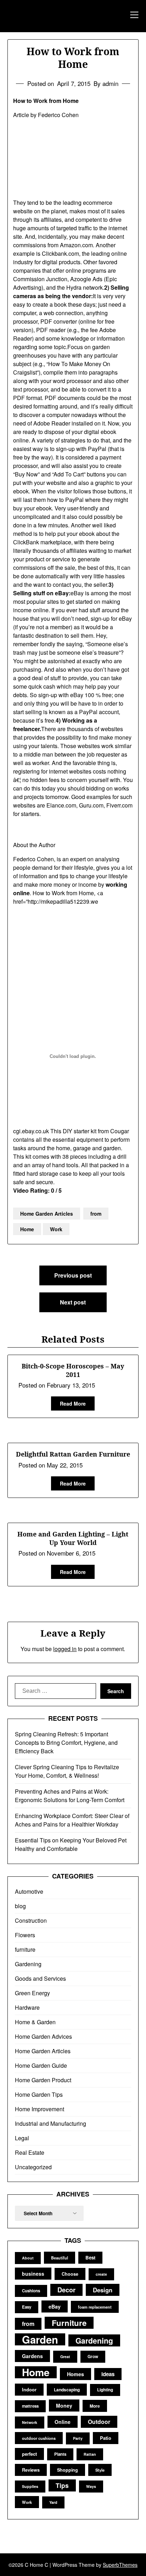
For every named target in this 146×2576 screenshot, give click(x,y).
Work (56, 1229)
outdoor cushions (39, 2438)
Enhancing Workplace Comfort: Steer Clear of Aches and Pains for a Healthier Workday (72, 1820)
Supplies (30, 2486)
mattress (30, 2406)
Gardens (32, 2356)
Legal (22, 2138)
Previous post (73, 1275)
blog (20, 1906)
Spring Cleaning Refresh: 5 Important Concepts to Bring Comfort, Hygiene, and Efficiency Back (66, 1743)
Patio (106, 2438)
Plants (60, 2454)
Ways (91, 2486)
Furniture (69, 2323)
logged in (65, 1649)
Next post (73, 1302)
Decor (66, 2290)
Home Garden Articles (47, 1214)
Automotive (29, 1891)
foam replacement (95, 2307)
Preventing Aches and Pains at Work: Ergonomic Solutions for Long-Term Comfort (70, 1796)
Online (63, 2422)
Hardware (27, 2007)
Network (30, 2422)
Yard (53, 2502)
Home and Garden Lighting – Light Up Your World (73, 1538)
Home (27, 1229)
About (28, 2258)
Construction (31, 1920)
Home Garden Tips (39, 2094)
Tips (62, 2485)
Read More (73, 1403)
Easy (27, 2307)
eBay (55, 2306)
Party (78, 2438)
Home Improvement (40, 2109)
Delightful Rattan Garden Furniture (73, 1454)
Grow (93, 2357)
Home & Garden (35, 2022)
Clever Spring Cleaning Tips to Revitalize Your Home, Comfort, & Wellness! (67, 1771)
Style (100, 2470)
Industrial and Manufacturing (50, 2123)
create (101, 2274)
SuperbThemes (120, 2565)
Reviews (31, 2470)
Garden (40, 2339)
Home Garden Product (43, 2080)
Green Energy (32, 1993)
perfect (29, 2454)
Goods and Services (40, 1978)
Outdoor (99, 2422)
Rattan (90, 2454)
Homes (75, 2374)
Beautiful (60, 2258)
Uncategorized (33, 2167)
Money (64, 2406)
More (95, 2406)
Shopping (68, 2470)
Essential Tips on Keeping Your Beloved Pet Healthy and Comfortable (71, 1844)
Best (90, 2257)
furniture (25, 1949)
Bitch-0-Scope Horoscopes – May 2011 (73, 1370)
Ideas (108, 2374)
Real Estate (30, 2152)
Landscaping (67, 2390)
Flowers (25, 1935)
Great (65, 2357)
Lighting (105, 2390)
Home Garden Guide (41, 2065)
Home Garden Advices (43, 2036)
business (33, 2274)
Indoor (29, 2389)
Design (103, 2290)
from (96, 1214)
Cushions (31, 2291)
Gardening (28, 1964)
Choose (70, 2274)
